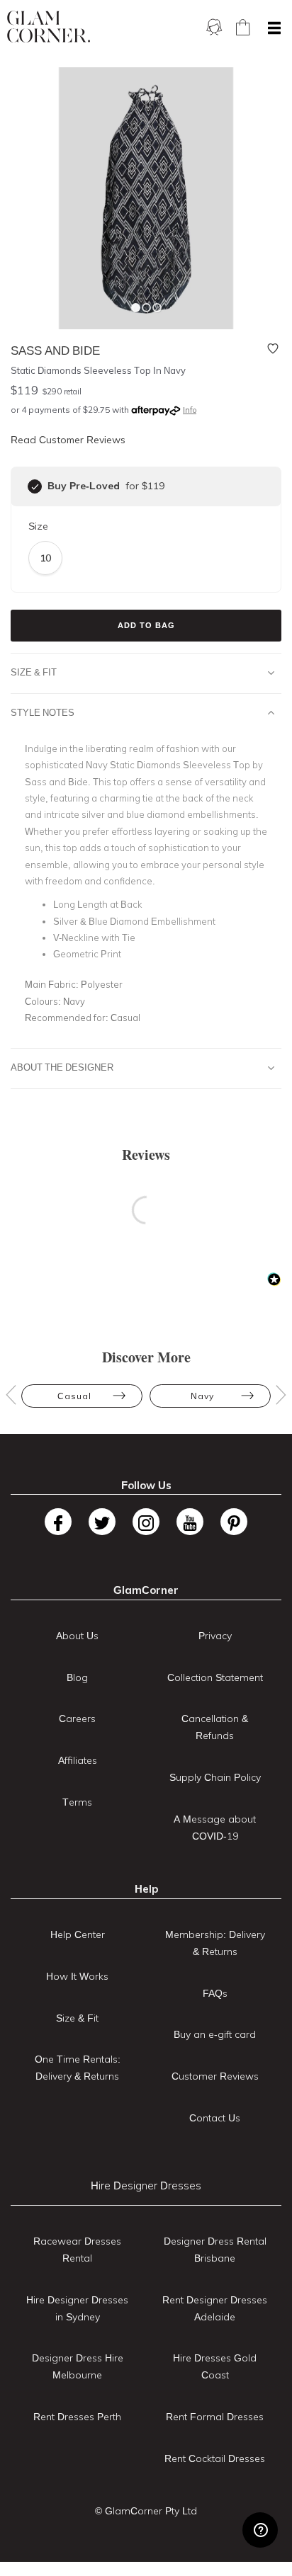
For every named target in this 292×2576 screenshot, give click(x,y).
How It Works (77, 1976)
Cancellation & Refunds (215, 1727)
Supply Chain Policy (215, 1777)
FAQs (215, 1993)
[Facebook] (58, 1522)
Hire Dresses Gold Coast (215, 2366)
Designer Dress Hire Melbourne (78, 2366)
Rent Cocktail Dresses (215, 2458)
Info (190, 410)
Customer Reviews (215, 2076)
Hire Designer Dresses (146, 2185)
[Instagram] (146, 1522)
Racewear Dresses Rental (77, 2250)
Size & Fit (34, 672)
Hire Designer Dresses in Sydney (77, 2308)
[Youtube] (190, 1522)
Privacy (215, 1636)
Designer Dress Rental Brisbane (215, 2250)
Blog (77, 1677)
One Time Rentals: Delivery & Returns (78, 2068)
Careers (77, 1719)
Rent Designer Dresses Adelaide (215, 2308)
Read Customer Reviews (68, 440)
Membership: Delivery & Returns (215, 1943)
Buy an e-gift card (215, 2034)
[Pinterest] (234, 1522)
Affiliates (78, 1760)
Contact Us (215, 2118)
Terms (77, 1802)
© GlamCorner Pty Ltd (146, 2511)
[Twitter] (102, 1522)
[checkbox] (35, 486)
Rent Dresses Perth (77, 2417)
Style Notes (43, 712)
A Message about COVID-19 (215, 1828)
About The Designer (62, 1067)
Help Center (78, 1934)
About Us (77, 1636)
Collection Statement (215, 1677)
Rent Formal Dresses (215, 2417)
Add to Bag (146, 625)
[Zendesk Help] (260, 2530)
